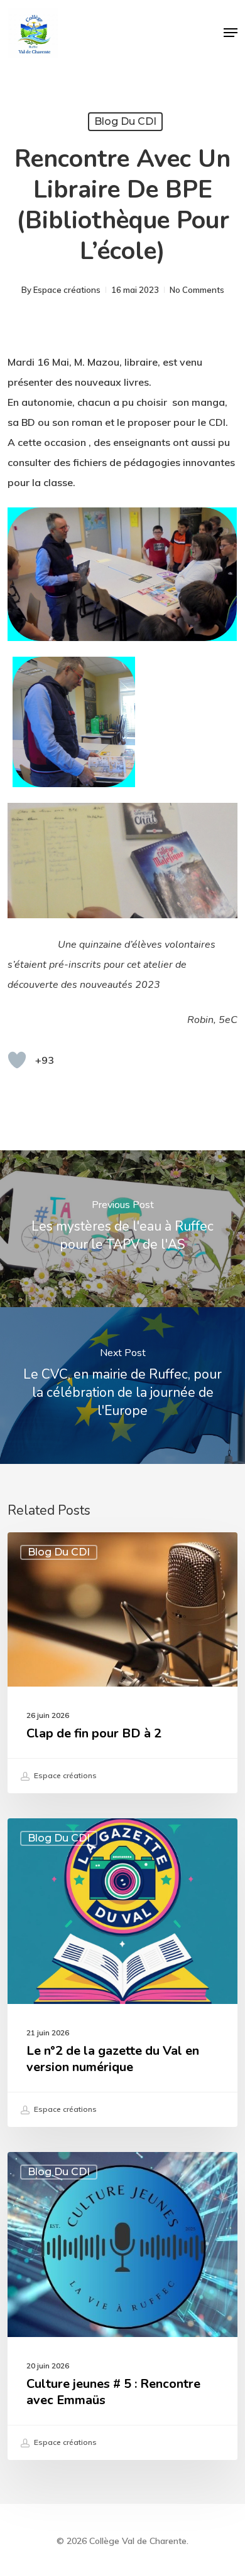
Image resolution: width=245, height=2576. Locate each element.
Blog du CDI (125, 121)
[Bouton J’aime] (17, 1060)
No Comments (197, 290)
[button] (231, 33)
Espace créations (67, 290)
